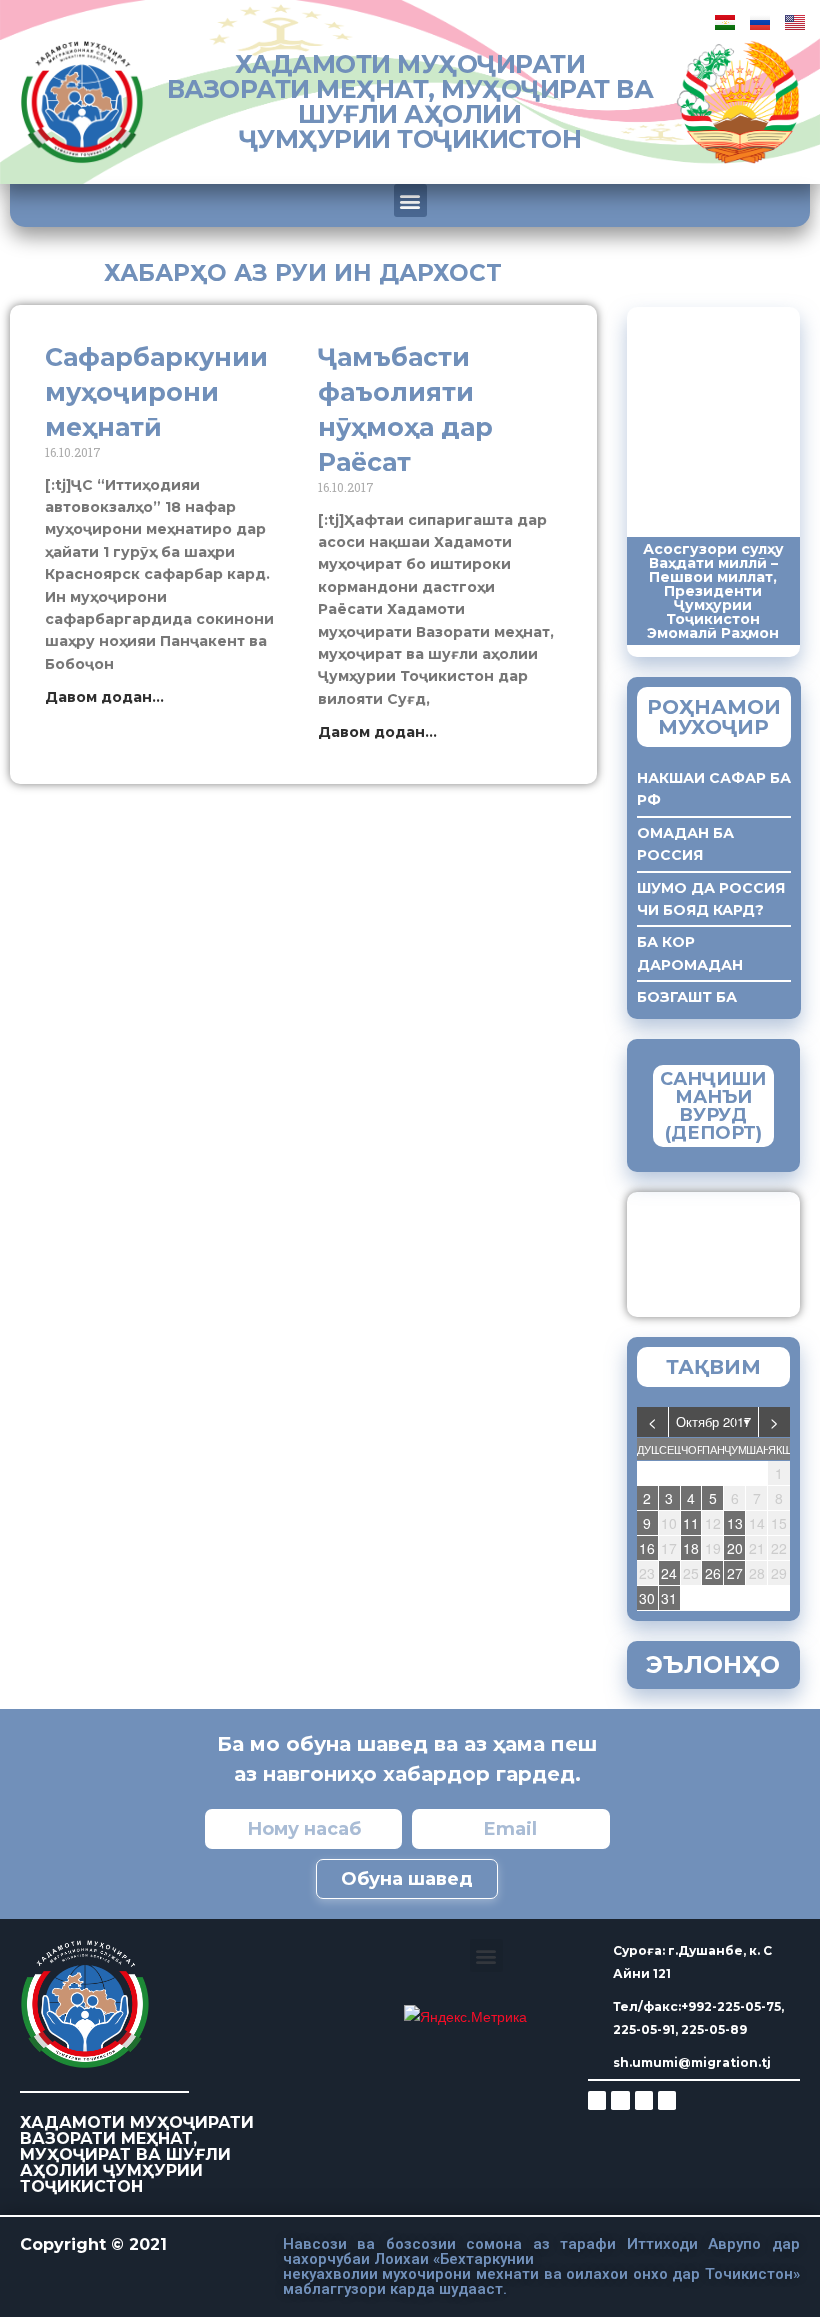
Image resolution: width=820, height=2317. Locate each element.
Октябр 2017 (713, 1421)
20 (735, 1548)
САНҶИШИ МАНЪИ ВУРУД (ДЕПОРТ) (713, 1106)
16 (647, 1548)
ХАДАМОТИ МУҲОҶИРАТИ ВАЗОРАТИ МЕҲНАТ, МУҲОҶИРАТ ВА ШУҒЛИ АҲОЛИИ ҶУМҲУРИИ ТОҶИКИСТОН (410, 101)
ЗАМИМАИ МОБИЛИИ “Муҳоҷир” (745, 1249)
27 (735, 1573)
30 (647, 1598)
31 (669, 1598)
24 (669, 1573)
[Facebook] (620, 2100)
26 (713, 1573)
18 (691, 1548)
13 (735, 1523)
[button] (410, 200)
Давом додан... (104, 697)
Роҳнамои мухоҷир (714, 717)
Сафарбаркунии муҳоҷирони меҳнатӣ (156, 392)
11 (691, 1523)
